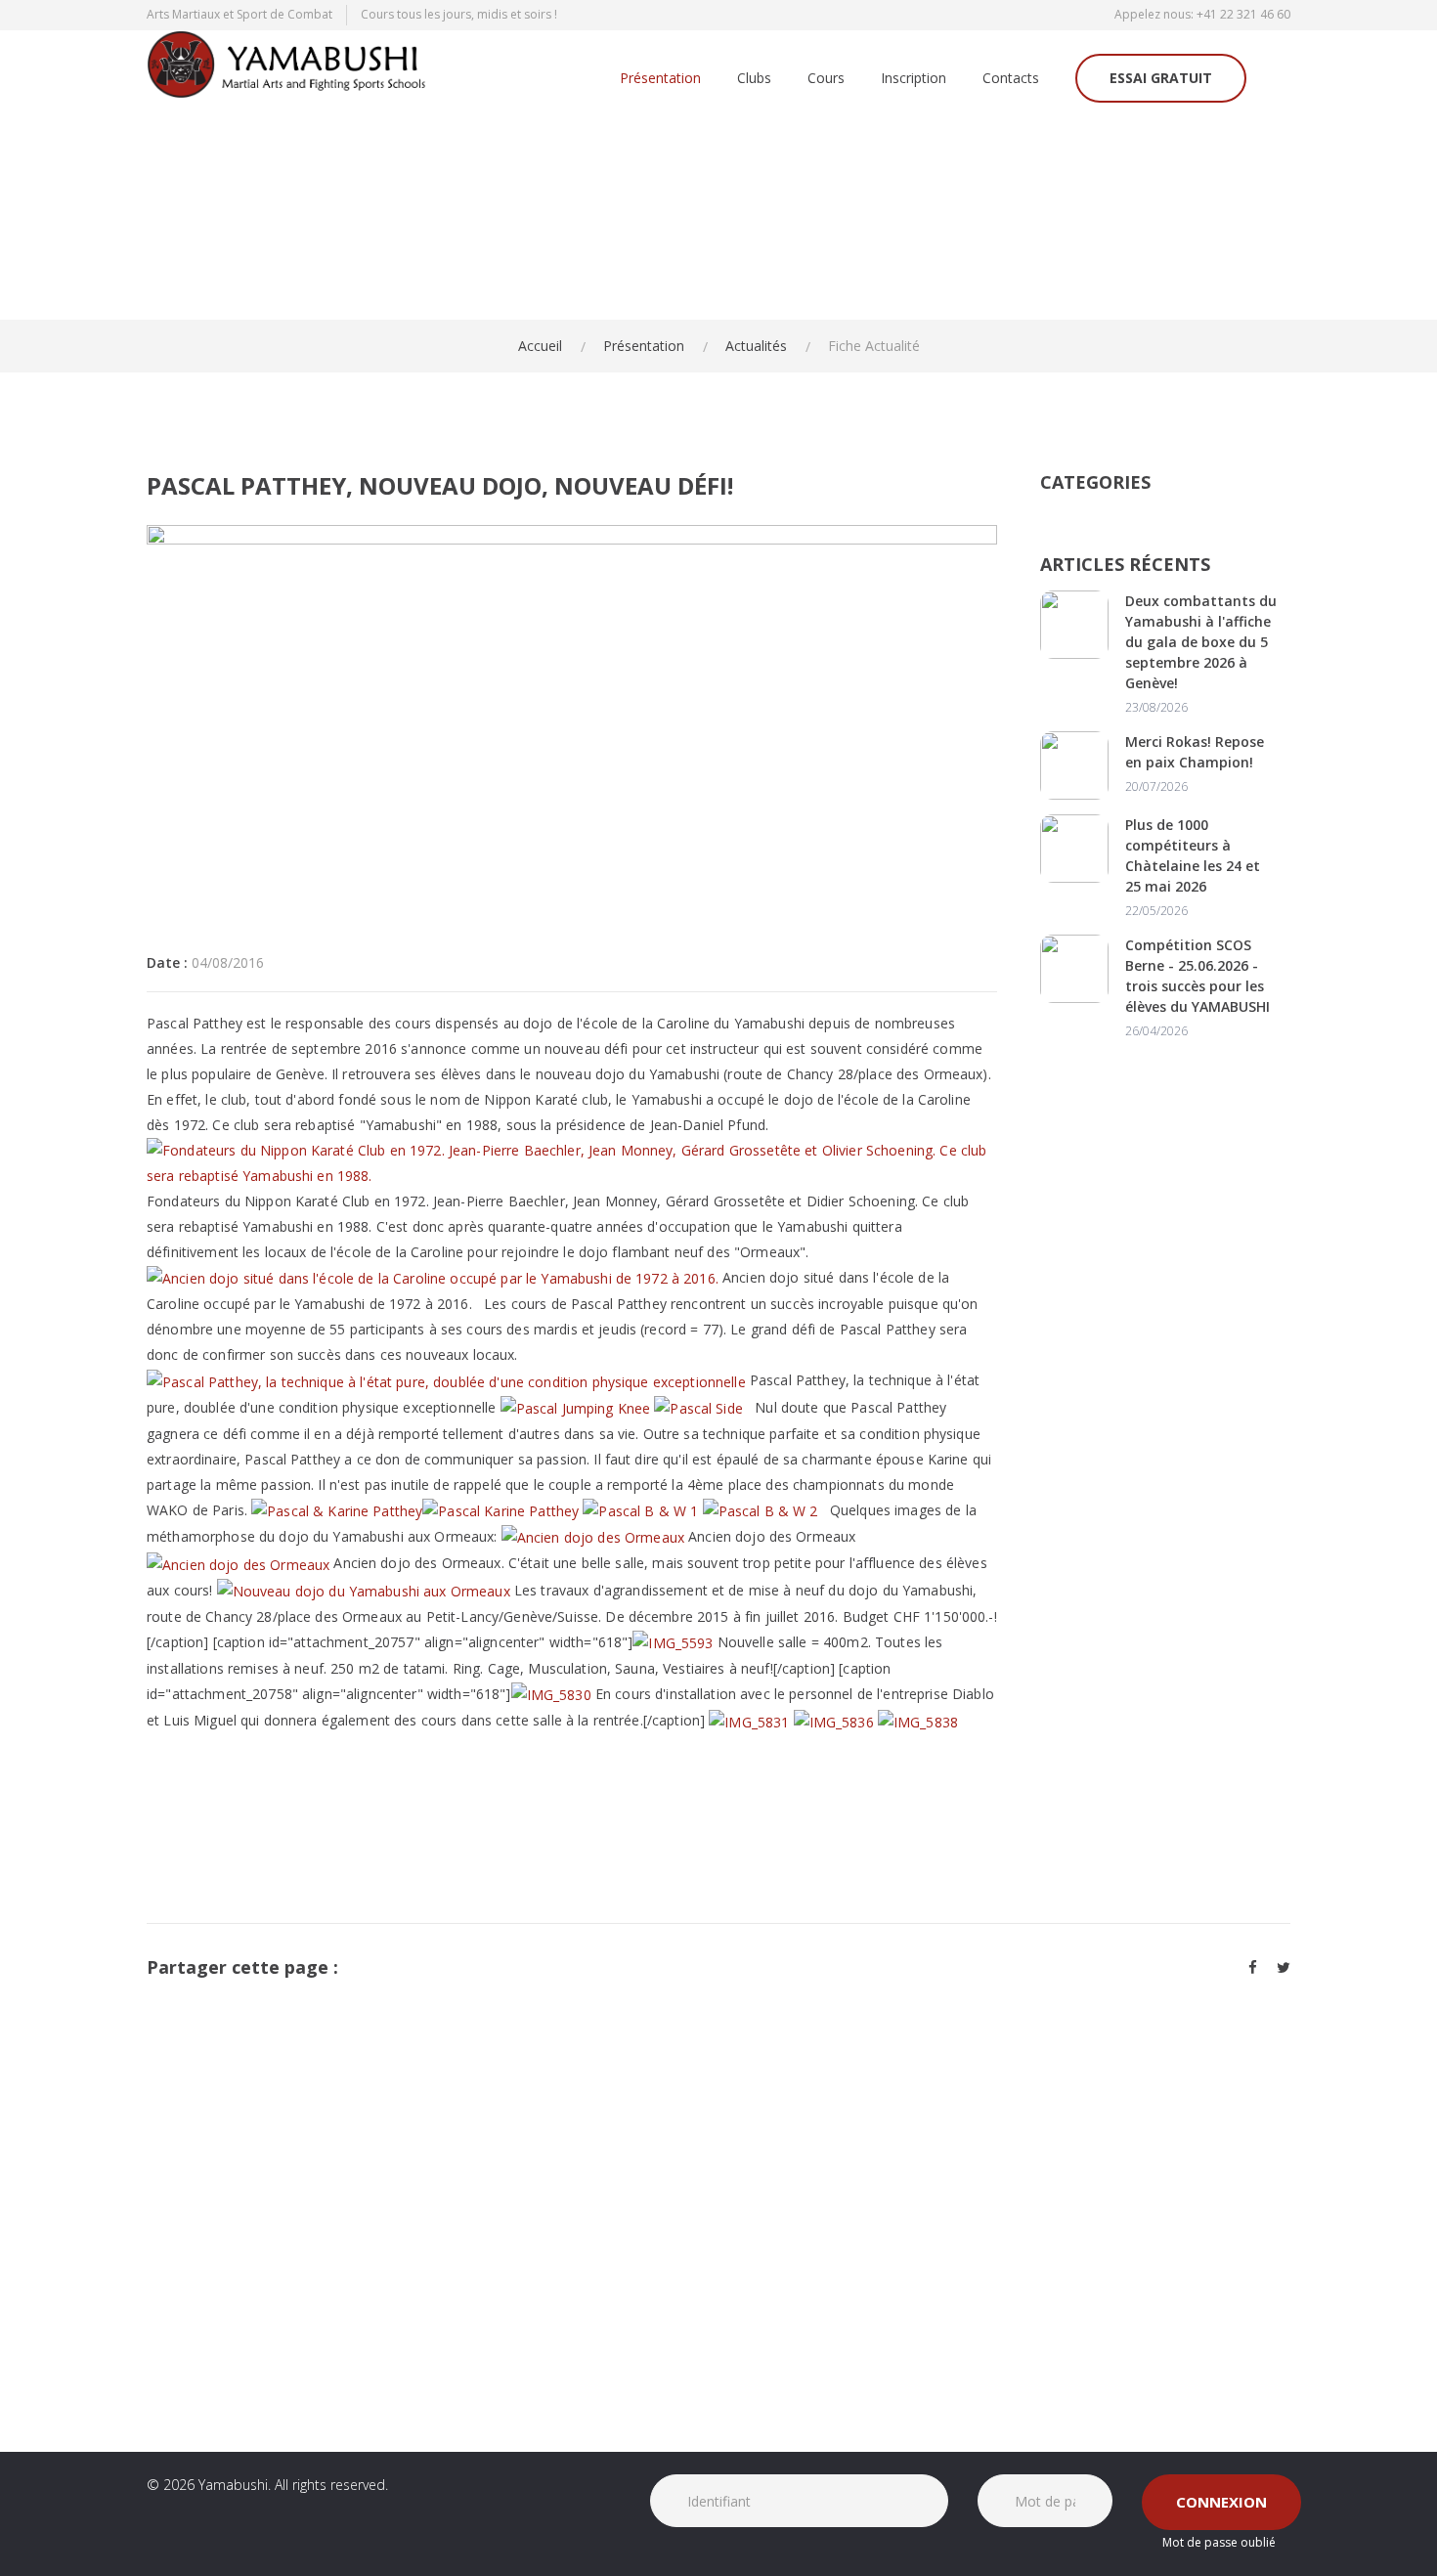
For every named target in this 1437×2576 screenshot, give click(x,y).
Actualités (756, 346)
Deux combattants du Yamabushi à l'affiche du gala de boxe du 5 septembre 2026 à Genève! (1201, 642)
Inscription (914, 79)
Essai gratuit (1161, 78)
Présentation (660, 79)
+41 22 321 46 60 (1243, 14)
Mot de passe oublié (1219, 2542)
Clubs (754, 79)
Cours (826, 79)
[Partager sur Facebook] (1253, 1967)
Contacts (1011, 79)
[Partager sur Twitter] (1284, 1967)
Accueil (540, 346)
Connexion (1221, 2502)
